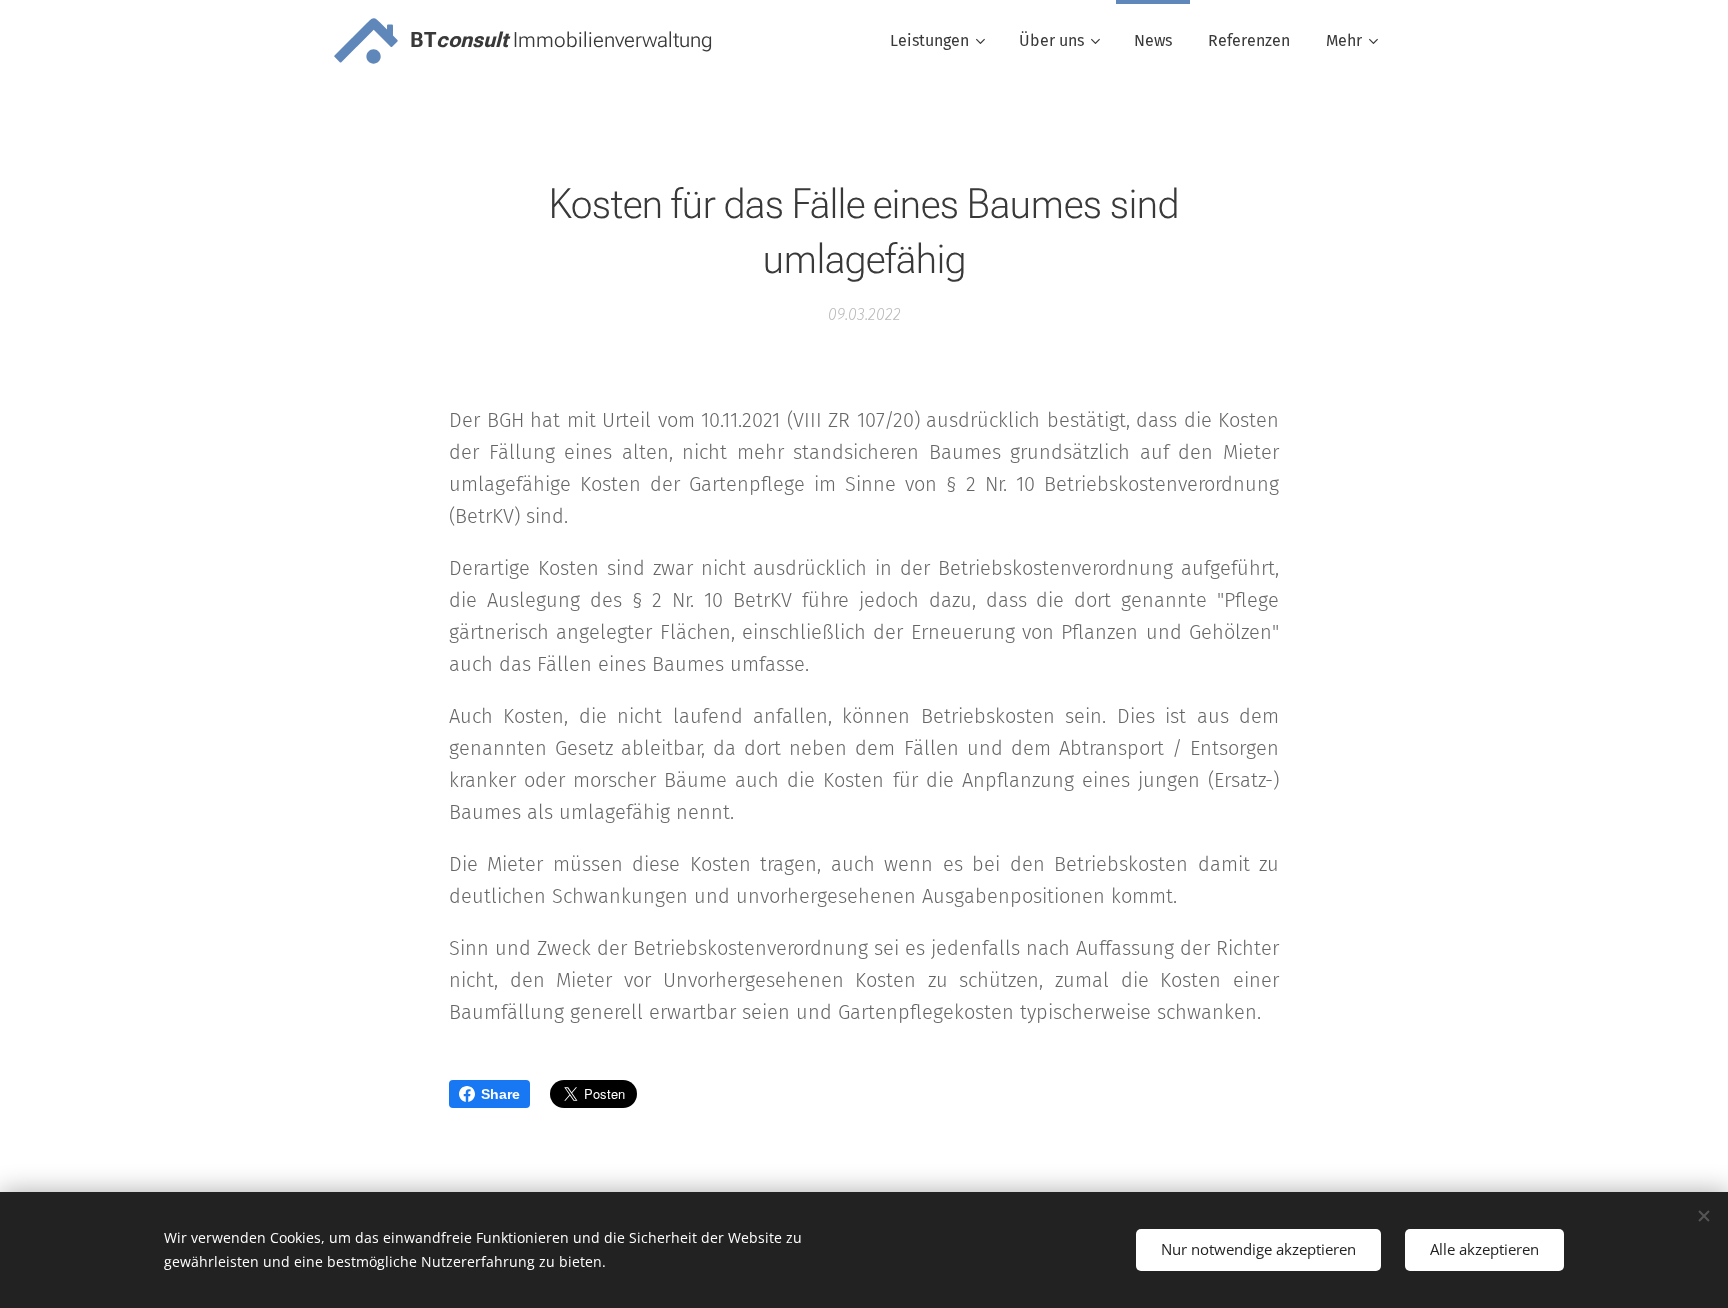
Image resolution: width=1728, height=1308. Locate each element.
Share (500, 1094)
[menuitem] (936, 41)
